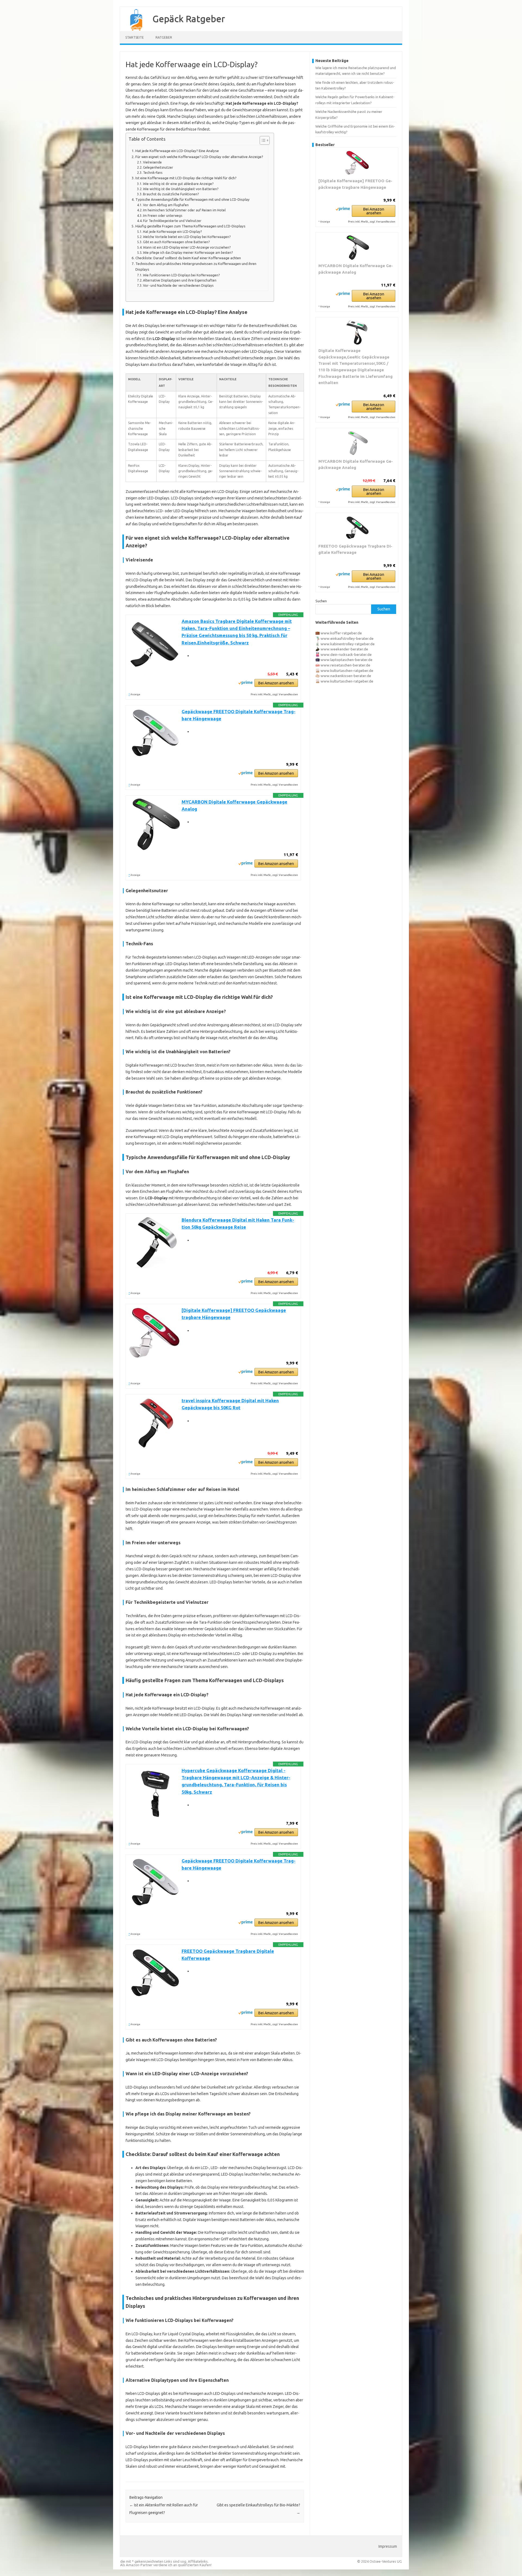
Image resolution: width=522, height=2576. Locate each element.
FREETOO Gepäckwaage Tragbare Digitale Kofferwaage (355, 549)
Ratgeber (164, 37)
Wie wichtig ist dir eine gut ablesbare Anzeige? (178, 184)
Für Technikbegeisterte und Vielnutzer (172, 221)
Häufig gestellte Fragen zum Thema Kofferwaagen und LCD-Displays (190, 226)
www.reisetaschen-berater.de (345, 665)
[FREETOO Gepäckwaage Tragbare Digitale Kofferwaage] (357, 528)
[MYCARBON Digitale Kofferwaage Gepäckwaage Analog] (357, 248)
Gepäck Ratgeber (189, 18)
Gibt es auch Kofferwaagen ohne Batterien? (176, 242)
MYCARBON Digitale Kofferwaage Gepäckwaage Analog (356, 269)
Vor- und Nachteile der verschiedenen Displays (178, 285)
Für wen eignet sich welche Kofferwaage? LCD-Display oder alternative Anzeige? (199, 157)
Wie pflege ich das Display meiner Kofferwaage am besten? (188, 253)
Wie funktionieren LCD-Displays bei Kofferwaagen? (181, 275)
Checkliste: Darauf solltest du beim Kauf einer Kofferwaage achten (188, 258)
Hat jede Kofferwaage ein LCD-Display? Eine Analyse (177, 151)
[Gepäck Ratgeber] (133, 29)
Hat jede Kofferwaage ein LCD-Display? (172, 232)
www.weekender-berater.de (344, 649)
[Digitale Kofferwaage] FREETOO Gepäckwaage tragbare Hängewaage (355, 184)
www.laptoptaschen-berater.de (347, 660)
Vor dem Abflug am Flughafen (166, 205)
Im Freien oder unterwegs (163, 216)
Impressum (388, 2546)
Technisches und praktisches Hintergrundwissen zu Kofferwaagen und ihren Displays (196, 267)
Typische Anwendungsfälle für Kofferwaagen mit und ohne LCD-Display (192, 200)
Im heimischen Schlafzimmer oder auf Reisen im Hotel (184, 210)
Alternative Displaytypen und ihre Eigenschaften (180, 280)
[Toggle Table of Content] (262, 140)
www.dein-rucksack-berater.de (346, 654)
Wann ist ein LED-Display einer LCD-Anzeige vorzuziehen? (187, 247)
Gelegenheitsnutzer (158, 167)
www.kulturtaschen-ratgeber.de (347, 671)
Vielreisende (152, 162)
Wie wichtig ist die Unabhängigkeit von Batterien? (181, 189)
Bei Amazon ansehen (276, 683)
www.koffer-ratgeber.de (341, 633)
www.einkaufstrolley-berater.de (347, 638)
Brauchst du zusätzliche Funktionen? (171, 194)
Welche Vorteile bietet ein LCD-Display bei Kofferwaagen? (187, 237)
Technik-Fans (153, 173)
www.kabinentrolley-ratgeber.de (348, 644)
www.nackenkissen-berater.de (346, 676)
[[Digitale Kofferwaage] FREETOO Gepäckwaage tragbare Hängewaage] (357, 163)
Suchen (321, 601)
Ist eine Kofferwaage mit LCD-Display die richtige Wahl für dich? (186, 178)
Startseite (135, 37)
